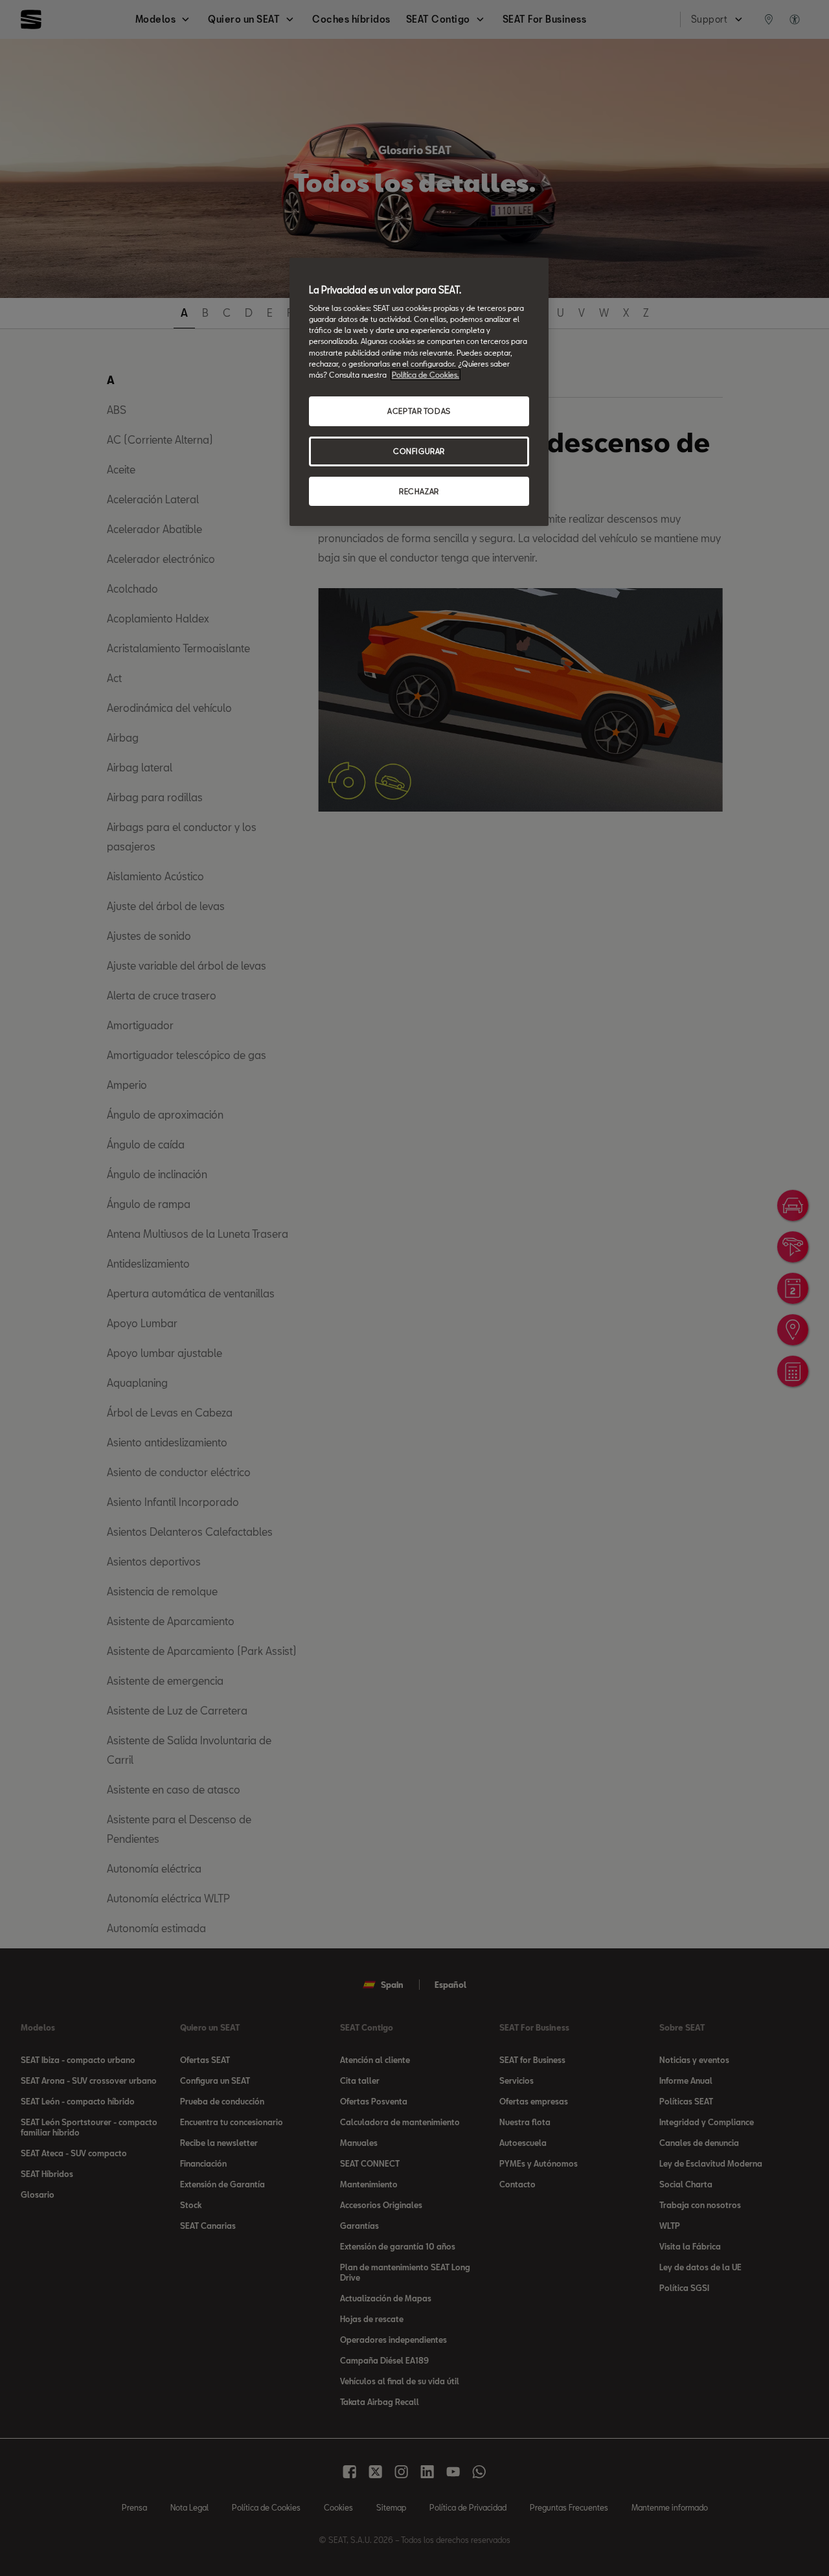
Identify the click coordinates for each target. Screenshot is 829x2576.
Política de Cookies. (426, 375)
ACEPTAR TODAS (419, 411)
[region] (419, 392)
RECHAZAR (419, 491)
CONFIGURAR (419, 451)
